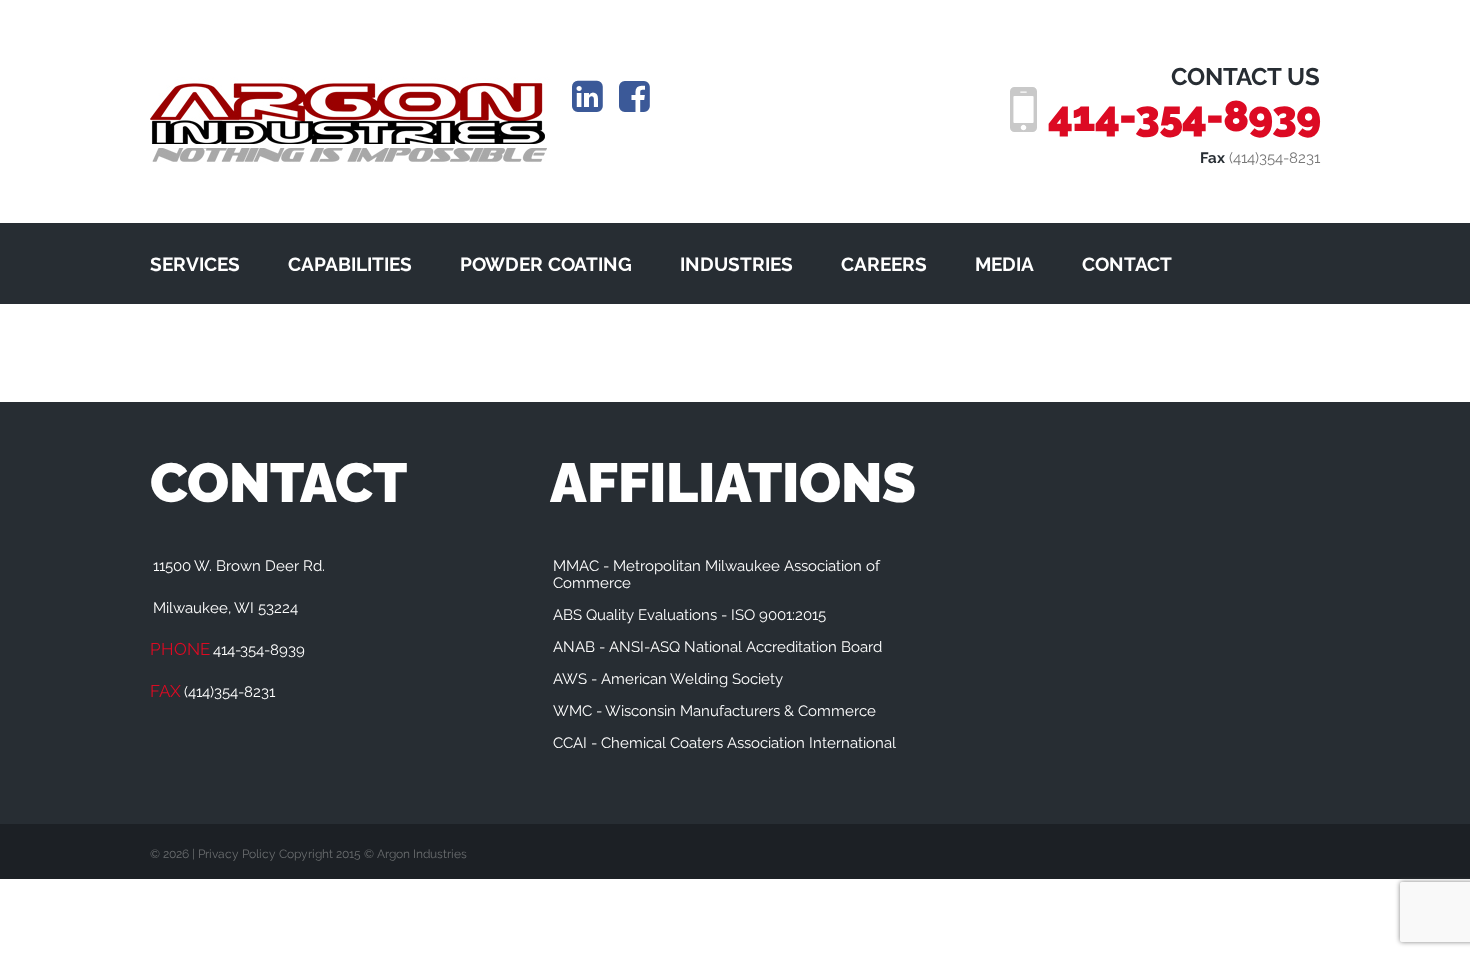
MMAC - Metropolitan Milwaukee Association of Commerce (716, 574)
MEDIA (1004, 264)
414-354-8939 (1184, 116)
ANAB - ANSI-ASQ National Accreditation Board (717, 647)
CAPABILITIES (350, 264)
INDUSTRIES (736, 264)
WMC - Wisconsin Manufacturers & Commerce (714, 711)
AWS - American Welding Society (668, 679)
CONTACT (1127, 264)
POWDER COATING (546, 264)
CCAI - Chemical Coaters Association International (724, 743)
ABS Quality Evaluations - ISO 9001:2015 (689, 615)
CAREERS (884, 264)
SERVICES (195, 264)
